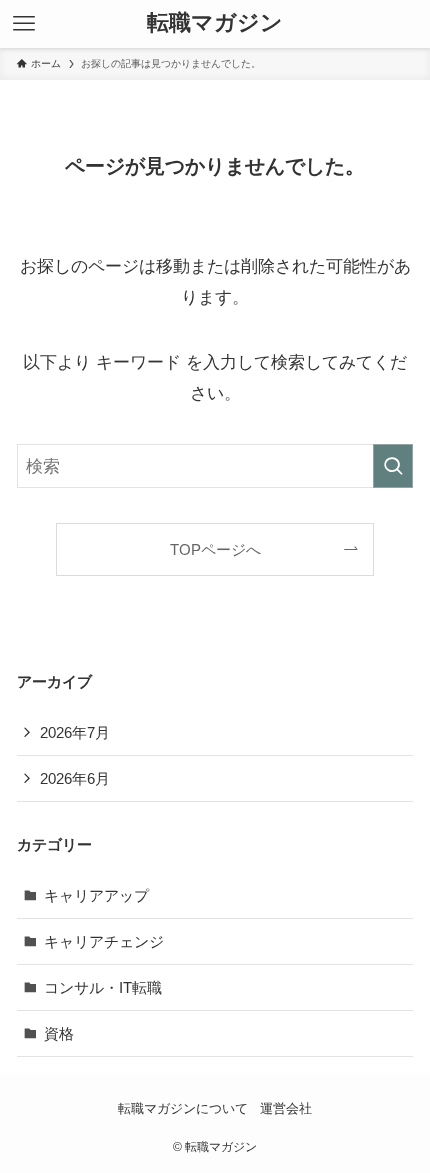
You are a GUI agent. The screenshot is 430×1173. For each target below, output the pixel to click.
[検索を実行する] (393, 466)
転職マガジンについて (183, 1108)
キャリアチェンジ (104, 941)
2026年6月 (75, 778)
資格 (59, 1033)
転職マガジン (215, 24)
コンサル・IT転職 (103, 987)
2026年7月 (75, 732)
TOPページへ (215, 549)
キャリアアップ (96, 895)
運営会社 (286, 1108)
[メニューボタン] (24, 24)
